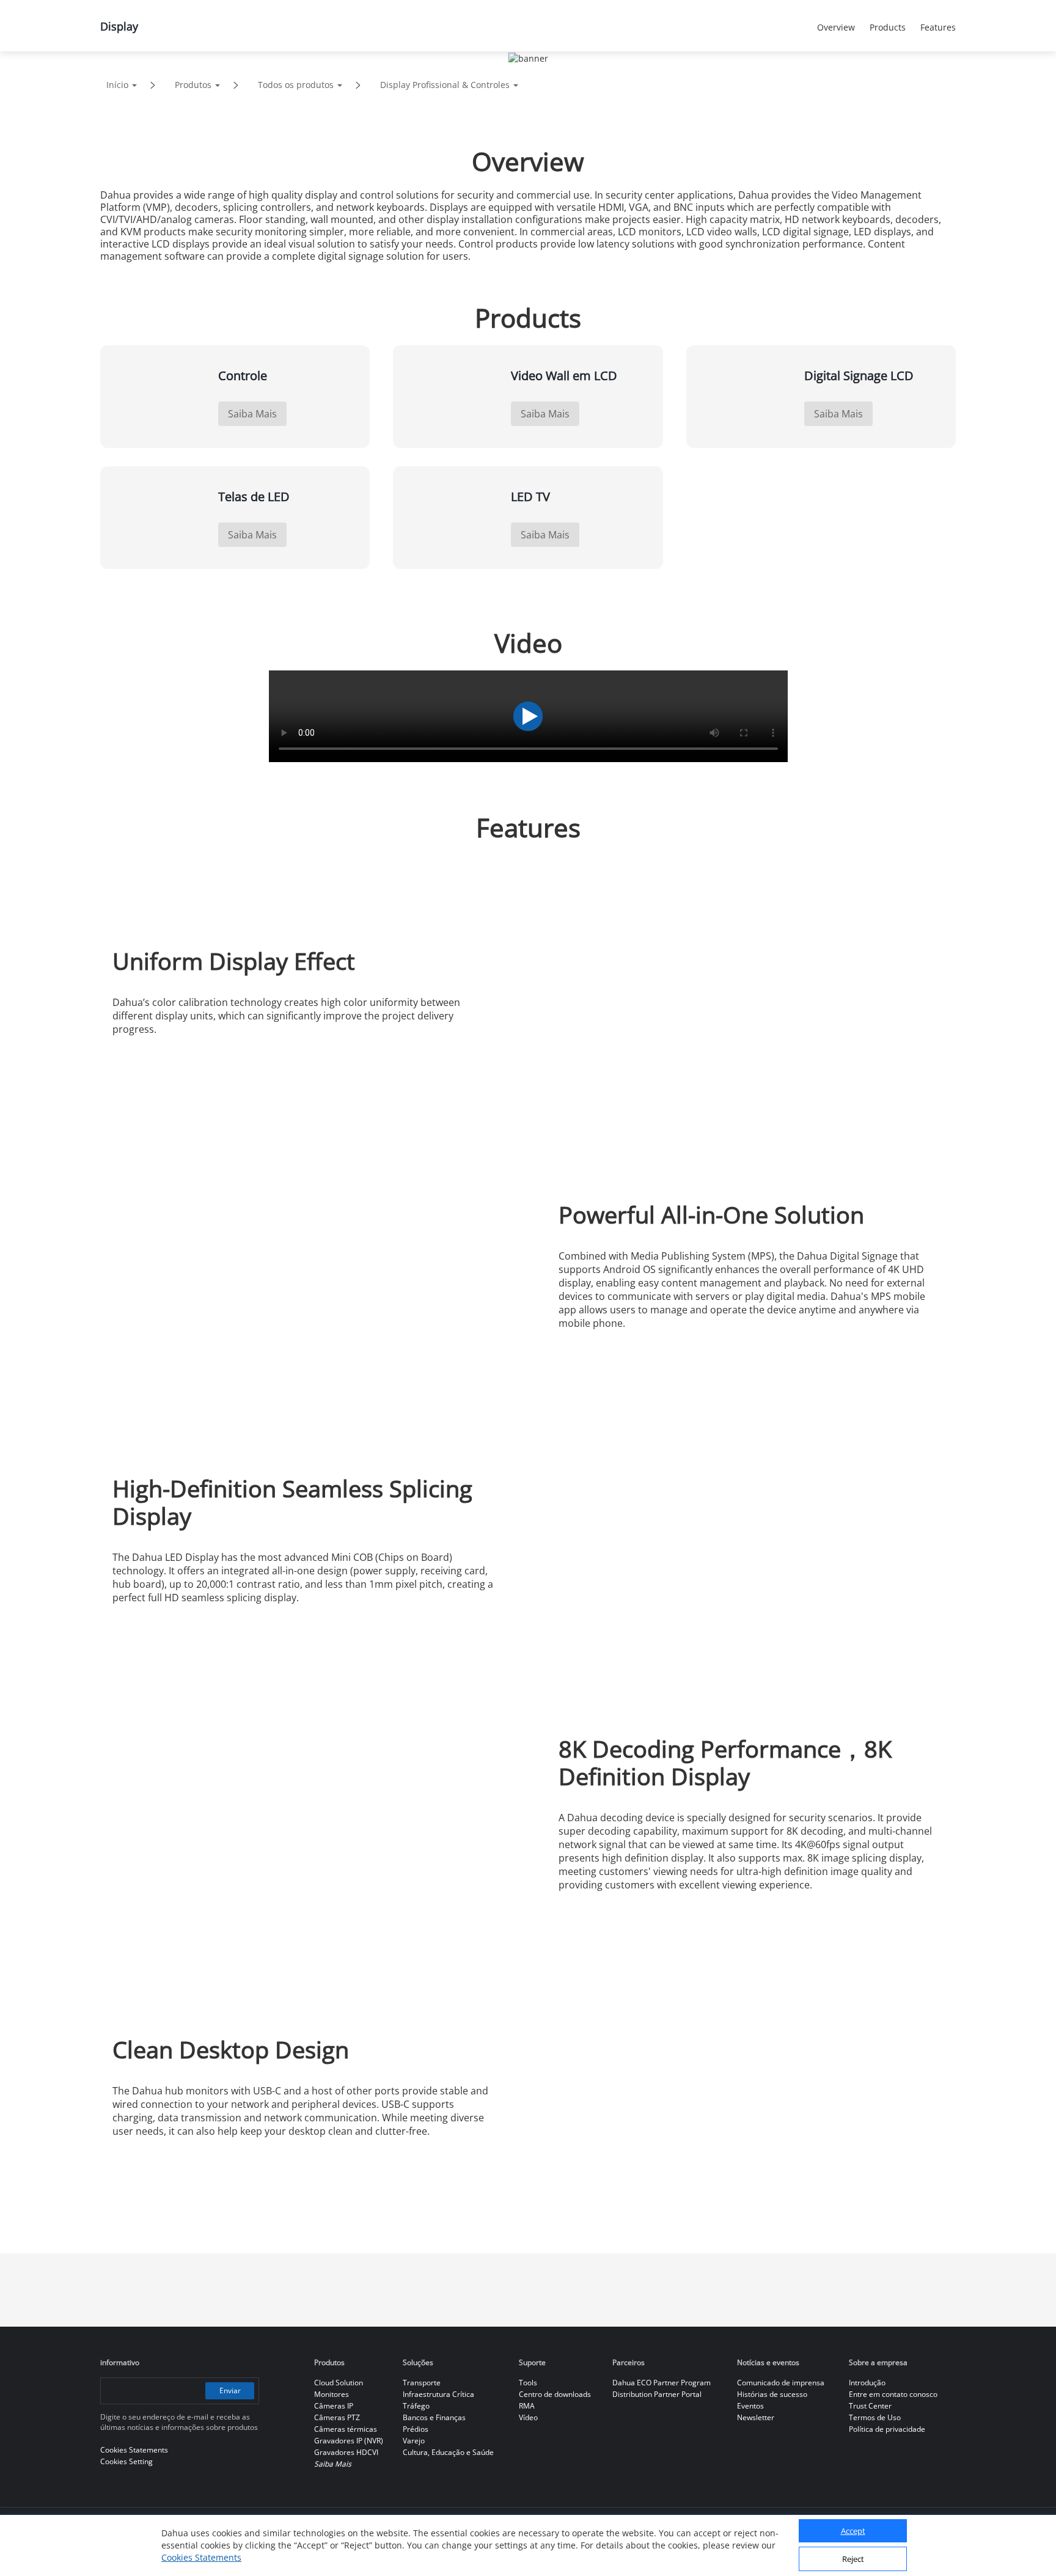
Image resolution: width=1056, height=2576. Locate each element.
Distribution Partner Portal (657, 2394)
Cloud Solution (339, 2383)
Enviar (230, 2391)
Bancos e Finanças (434, 2417)
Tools (528, 2383)
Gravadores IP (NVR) (349, 2441)
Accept (853, 2531)
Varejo (414, 2441)
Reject (853, 2559)
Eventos (750, 2406)
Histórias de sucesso (772, 2394)
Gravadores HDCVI (346, 2452)
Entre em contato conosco (893, 2394)
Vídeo (528, 2417)
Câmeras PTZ (337, 2417)
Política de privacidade (887, 2429)
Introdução (867, 2383)
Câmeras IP (334, 2406)
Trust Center (870, 2406)
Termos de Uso (875, 2417)
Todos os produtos (296, 85)
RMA (527, 2406)
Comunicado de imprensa (781, 2383)
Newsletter (756, 2417)
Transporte (422, 2383)
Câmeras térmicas (346, 2429)
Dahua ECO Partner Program (662, 2383)
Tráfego (416, 2406)
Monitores (332, 2394)
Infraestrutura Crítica (438, 2394)
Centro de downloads (555, 2394)
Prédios (416, 2429)
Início (117, 85)
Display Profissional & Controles (445, 85)
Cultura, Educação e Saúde (448, 2452)
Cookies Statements (201, 2557)
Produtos (193, 85)
